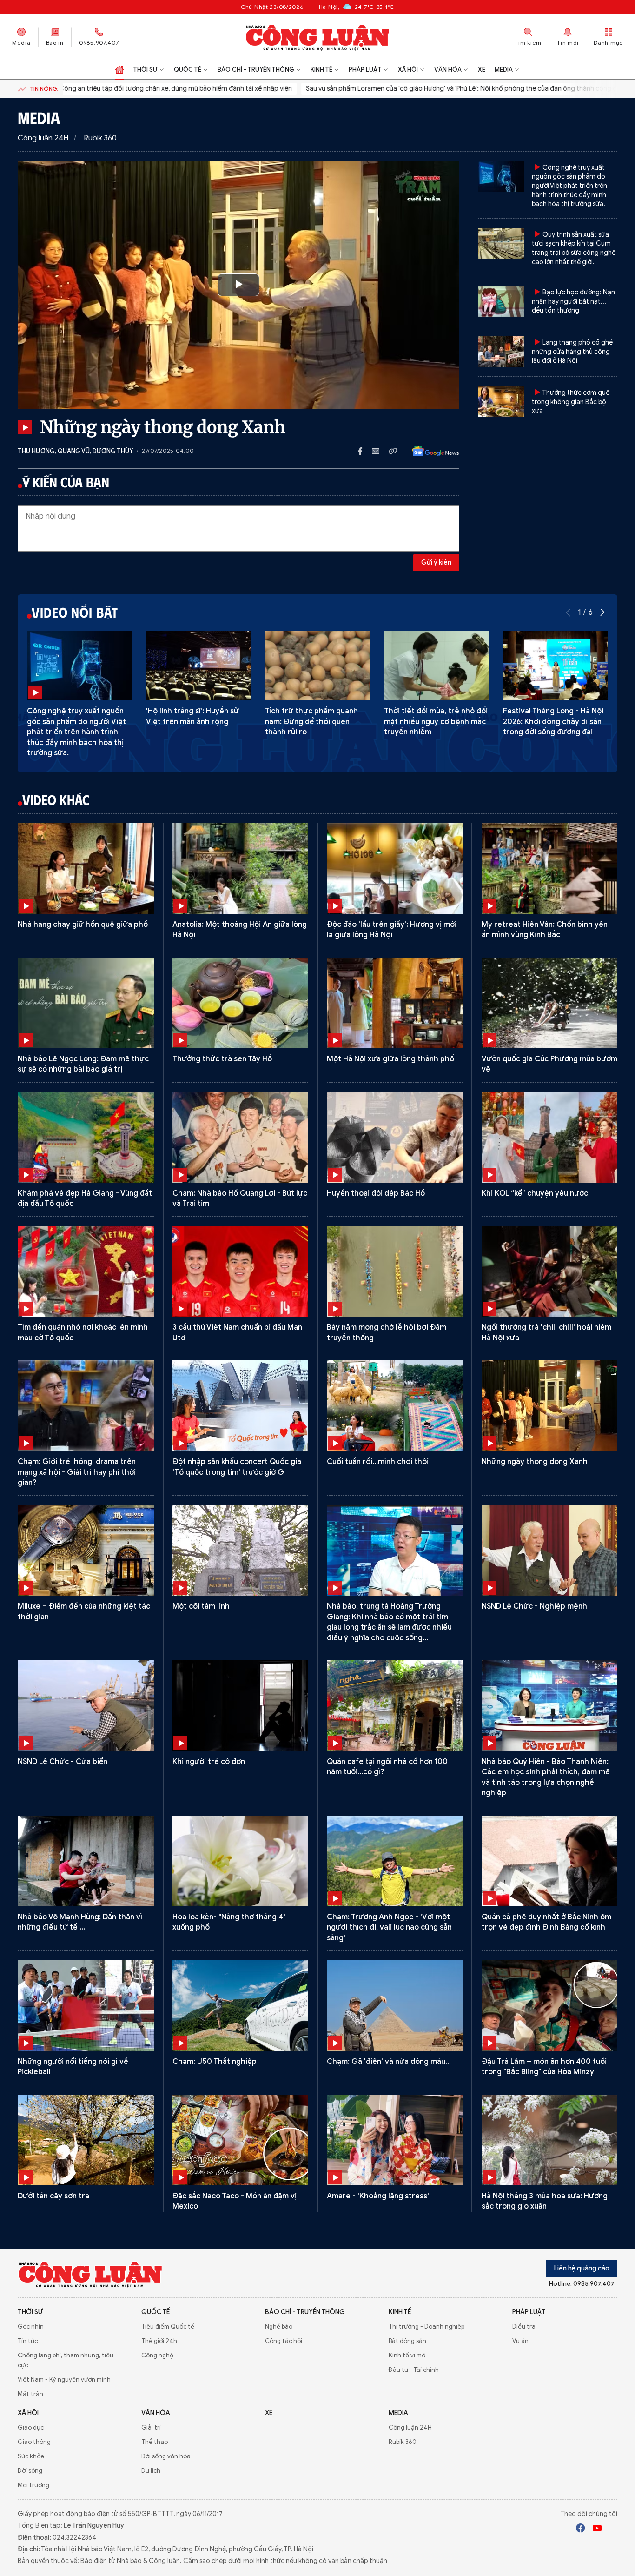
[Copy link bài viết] (393, 451)
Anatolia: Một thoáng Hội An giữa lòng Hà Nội (240, 930)
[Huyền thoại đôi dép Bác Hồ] (395, 1137)
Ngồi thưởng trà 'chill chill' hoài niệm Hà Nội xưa (546, 1332)
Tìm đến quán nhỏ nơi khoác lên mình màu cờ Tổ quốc (83, 1332)
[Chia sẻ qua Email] (380, 451)
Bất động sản (407, 2341)
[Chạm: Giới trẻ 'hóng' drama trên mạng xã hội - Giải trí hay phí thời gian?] (86, 1406)
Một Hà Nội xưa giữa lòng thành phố (390, 1059)
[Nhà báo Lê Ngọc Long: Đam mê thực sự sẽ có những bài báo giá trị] (86, 1003)
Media (21, 43)
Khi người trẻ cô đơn (209, 1762)
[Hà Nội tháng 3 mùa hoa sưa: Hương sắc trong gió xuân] (550, 2140)
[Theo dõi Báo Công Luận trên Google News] (428, 451)
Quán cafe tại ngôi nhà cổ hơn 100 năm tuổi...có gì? (387, 1767)
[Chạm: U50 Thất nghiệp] (241, 2006)
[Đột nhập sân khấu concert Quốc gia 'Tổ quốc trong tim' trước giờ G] (241, 1406)
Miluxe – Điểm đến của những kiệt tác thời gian (84, 1611)
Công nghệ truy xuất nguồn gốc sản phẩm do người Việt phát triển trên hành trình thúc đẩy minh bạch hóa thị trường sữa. (569, 186)
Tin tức (28, 2341)
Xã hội (408, 70)
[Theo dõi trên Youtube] (597, 2529)
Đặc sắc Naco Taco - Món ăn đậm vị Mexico (235, 2201)
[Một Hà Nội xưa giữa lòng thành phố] (395, 1003)
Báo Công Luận (318, 37)
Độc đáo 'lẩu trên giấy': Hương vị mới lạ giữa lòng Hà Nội (392, 930)
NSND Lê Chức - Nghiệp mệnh (534, 1606)
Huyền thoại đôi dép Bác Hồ (376, 1193)
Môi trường (33, 2485)
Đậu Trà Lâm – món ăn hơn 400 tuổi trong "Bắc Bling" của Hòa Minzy (544, 2067)
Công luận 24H (43, 138)
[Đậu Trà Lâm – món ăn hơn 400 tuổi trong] (550, 2006)
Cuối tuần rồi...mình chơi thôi (378, 1462)
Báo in (55, 43)
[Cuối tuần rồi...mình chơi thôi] (395, 1406)
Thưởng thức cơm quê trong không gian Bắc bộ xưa (571, 402)
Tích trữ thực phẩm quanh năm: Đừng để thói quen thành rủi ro (311, 722)
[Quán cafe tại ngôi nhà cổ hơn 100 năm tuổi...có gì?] (395, 1706)
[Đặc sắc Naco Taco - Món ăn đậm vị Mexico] (241, 2140)
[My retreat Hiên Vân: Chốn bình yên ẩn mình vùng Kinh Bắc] (550, 869)
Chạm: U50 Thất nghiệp (215, 2062)
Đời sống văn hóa (166, 2456)
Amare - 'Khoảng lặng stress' (378, 2196)
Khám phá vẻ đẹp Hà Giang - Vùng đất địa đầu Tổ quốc (85, 1198)
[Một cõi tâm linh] (241, 1550)
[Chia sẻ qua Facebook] (365, 451)
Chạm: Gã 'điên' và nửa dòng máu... (389, 2062)
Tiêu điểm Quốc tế (168, 2326)
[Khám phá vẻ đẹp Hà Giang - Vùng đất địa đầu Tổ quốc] (86, 1137)
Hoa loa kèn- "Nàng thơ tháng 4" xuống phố (229, 1922)
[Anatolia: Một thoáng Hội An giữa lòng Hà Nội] (241, 869)
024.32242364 (74, 2538)
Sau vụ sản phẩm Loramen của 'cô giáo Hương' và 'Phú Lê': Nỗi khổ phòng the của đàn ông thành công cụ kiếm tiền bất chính (430, 89)
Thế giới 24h (159, 2341)
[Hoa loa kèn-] (241, 1861)
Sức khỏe (31, 2456)
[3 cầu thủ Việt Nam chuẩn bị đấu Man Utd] (241, 1271)
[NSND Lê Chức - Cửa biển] (86, 1706)
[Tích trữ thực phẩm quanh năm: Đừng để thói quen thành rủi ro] (317, 666)
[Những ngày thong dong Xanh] (550, 1406)
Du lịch (151, 2471)
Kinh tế (321, 70)
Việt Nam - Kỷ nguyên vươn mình (64, 2380)
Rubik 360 (100, 138)
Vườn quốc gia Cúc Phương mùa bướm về (549, 1064)
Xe (482, 70)
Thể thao (155, 2442)
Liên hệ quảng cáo (582, 2268)
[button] (602, 612)
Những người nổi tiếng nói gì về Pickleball (73, 2067)
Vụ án (520, 2341)
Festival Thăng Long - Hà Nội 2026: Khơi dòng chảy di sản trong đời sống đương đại (553, 722)
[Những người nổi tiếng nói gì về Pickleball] (86, 2006)
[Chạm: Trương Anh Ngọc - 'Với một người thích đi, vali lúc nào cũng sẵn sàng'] (395, 1861)
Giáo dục (31, 2427)
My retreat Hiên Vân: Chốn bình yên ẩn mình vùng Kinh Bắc (545, 930)
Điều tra (524, 2326)
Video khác (56, 799)
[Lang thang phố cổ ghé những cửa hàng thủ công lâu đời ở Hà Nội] (501, 351)
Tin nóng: (44, 89)
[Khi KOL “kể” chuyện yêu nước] (550, 1137)
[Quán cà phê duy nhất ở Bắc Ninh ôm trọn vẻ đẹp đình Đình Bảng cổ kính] (550, 1861)
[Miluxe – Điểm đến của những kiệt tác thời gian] (86, 1550)
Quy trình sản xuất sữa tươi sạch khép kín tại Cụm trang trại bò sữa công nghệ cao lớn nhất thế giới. (574, 248)
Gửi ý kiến (436, 562)
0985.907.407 (99, 43)
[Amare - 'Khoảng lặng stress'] (395, 2140)
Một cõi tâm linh (201, 1606)
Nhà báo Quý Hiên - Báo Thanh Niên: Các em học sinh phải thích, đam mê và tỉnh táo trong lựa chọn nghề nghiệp (546, 1777)
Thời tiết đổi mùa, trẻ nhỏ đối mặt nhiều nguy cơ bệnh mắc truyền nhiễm (436, 722)
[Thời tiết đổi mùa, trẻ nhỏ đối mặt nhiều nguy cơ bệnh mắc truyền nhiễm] (437, 666)
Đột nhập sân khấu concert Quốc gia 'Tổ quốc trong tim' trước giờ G (237, 1467)
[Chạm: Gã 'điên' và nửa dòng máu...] (395, 2006)
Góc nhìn (31, 2326)
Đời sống (30, 2471)
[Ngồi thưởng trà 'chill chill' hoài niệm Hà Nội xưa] (550, 1271)
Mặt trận (30, 2394)
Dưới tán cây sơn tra (53, 2196)
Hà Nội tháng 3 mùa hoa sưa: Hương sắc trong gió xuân (545, 2201)
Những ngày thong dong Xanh (535, 1462)
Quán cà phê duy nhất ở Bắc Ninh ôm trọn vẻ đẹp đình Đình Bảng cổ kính (546, 1922)
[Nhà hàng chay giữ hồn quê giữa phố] (86, 869)
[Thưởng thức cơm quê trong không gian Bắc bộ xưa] (501, 402)
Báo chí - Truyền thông (256, 70)
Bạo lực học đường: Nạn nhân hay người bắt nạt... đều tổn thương (573, 301)
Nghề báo (279, 2326)
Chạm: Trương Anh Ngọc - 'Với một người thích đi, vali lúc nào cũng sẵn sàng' (389, 1927)
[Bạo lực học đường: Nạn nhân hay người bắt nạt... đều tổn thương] (501, 301)
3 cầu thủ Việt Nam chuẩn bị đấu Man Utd (237, 1332)
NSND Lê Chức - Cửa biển (63, 1762)
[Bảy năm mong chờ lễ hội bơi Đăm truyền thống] (395, 1271)
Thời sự (145, 70)
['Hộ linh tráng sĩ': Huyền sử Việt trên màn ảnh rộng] (198, 666)
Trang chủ (119, 70)
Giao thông (34, 2442)
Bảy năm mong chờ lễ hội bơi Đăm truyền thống (387, 1332)
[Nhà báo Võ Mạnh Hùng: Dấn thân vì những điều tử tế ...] (86, 1861)
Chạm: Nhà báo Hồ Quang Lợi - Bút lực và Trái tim (240, 1198)
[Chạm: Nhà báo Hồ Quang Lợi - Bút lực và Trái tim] (241, 1137)
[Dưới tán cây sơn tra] (86, 2140)
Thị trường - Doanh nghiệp (427, 2326)
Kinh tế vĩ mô (407, 2355)
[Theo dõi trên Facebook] (581, 2529)
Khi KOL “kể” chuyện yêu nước (535, 1193)
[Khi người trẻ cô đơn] (241, 1706)
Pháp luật (365, 70)
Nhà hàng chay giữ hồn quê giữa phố (83, 925)
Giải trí (151, 2427)
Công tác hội (284, 2341)
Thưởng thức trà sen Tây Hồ (222, 1059)
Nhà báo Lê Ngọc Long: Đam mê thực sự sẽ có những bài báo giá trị (83, 1064)
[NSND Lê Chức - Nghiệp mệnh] (550, 1550)
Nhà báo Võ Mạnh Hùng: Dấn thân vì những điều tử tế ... (80, 1922)
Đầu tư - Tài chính (414, 2370)
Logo (90, 2274)
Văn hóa (448, 70)
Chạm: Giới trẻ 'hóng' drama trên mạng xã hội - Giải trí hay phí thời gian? (77, 1472)
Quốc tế (188, 70)
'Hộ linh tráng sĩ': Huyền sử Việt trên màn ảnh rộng (192, 716)
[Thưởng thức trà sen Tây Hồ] (241, 1003)
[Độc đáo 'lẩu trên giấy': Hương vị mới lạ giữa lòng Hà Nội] (395, 869)
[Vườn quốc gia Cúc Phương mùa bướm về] (550, 1003)
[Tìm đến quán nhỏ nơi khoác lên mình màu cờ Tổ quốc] (86, 1271)
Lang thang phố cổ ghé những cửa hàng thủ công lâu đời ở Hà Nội (572, 352)
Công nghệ (157, 2355)
